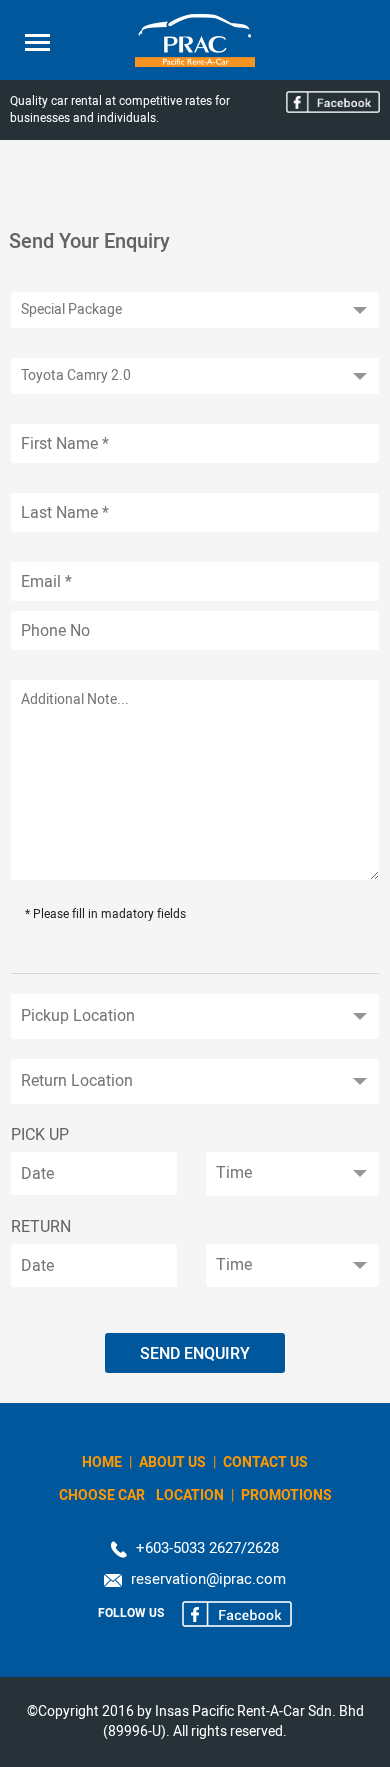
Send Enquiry (195, 1353)
